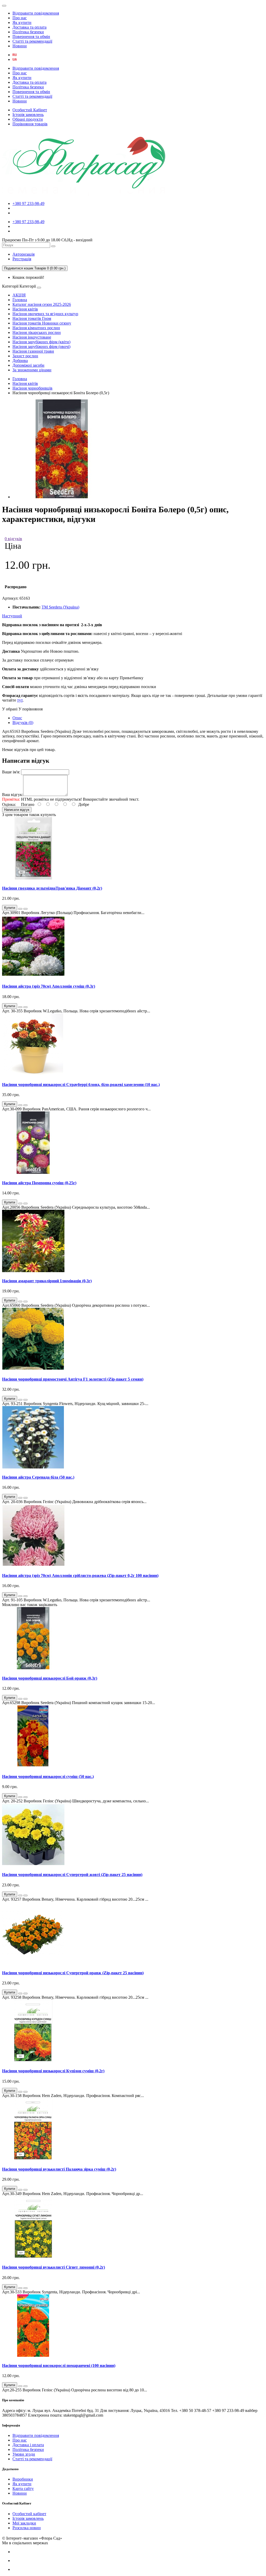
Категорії (10, 286)
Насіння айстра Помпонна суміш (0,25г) (39, 1183)
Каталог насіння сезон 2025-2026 (42, 304)
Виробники (23, 2479)
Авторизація (24, 254)
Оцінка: (9, 804)
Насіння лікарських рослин (37, 332)
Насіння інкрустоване (32, 337)
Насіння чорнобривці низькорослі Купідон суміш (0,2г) (53, 2071)
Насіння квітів (25, 309)
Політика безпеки (28, 32)
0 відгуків (13, 539)
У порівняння (31, 709)
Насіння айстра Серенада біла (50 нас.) (38, 1477)
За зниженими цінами (32, 370)
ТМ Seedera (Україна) (60, 607)
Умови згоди (24, 2454)
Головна (20, 300)
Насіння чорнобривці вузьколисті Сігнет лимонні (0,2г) (54, 2267)
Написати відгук (17, 810)
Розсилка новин (27, 2528)
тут (20, 700)
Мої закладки (24, 2523)
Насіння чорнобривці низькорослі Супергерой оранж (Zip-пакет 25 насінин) (73, 1973)
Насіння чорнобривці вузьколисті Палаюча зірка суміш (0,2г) (59, 2169)
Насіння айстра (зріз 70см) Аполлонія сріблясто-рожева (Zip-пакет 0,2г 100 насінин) (80, 1575)
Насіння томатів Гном (32, 318)
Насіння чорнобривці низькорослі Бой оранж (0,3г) (50, 1678)
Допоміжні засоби (28, 365)
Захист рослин (25, 356)
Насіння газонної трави (33, 351)
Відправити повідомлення (36, 13)
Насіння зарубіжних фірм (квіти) (41, 342)
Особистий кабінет (29, 2514)
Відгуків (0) (23, 723)
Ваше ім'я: (11, 772)
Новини (20, 46)
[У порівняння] (25, 909)
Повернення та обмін (31, 37)
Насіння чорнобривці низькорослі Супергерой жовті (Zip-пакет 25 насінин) (72, 1875)
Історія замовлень (28, 115)
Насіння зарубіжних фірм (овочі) (41, 347)
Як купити (22, 22)
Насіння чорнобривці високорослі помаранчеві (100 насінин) (59, 2365)
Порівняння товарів (30, 124)
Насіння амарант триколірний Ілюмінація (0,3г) (47, 1281)
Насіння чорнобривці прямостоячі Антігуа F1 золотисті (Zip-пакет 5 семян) (73, 1379)
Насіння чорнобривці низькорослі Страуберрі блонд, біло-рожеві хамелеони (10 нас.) (81, 1085)
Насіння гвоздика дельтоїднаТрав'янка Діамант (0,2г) (52, 888)
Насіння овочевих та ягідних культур (45, 314)
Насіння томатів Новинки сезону (42, 323)
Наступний (12, 616)
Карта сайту (23, 2488)
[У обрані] (20, 909)
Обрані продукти (28, 119)
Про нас (20, 18)
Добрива (20, 361)
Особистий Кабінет (30, 110)
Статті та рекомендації (32, 41)
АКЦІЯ (19, 295)
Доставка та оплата (29, 27)
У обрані (10, 709)
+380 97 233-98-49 (28, 203)
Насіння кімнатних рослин (36, 328)
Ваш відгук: (13, 795)
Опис (17, 718)
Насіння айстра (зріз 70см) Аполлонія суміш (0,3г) (49, 986)
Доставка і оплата (28, 2445)
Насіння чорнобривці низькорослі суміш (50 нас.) (48, 1776)
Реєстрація (22, 259)
